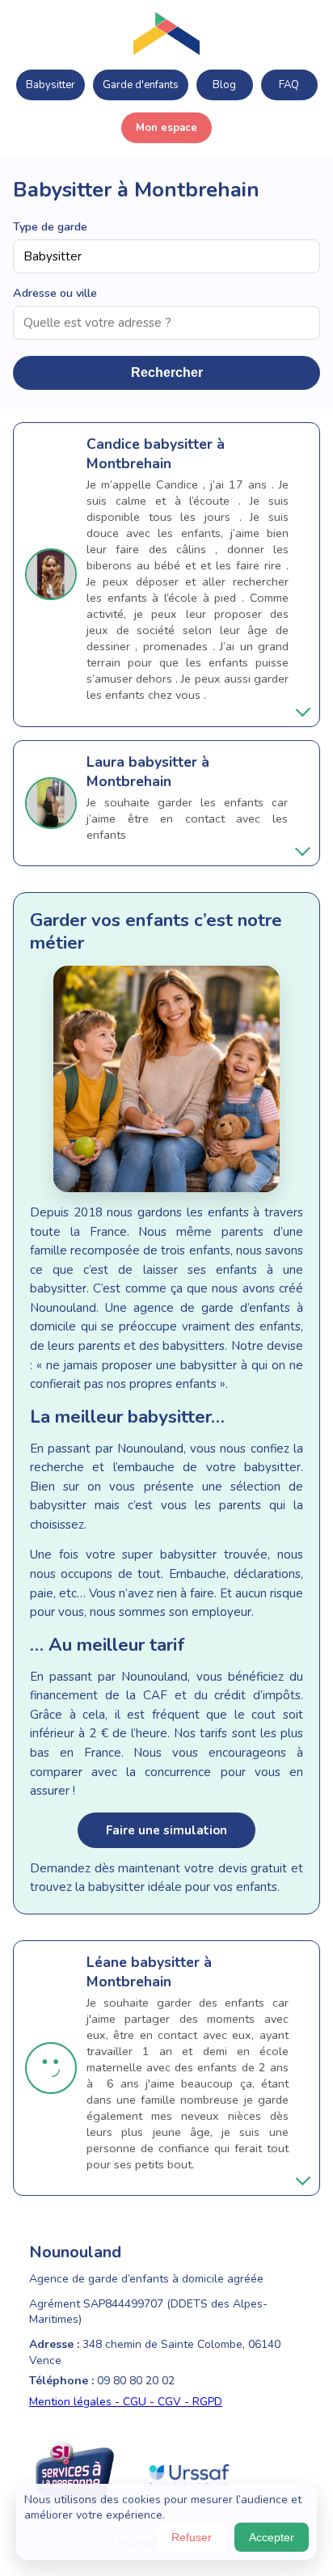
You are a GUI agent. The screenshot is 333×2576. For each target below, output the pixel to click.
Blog (224, 85)
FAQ (289, 85)
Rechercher (167, 372)
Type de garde (50, 226)
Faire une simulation (166, 1830)
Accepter (272, 2537)
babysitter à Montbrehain (156, 454)
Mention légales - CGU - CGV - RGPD (126, 2402)
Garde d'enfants (141, 85)
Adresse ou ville (55, 293)
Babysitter (51, 85)
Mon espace (166, 128)
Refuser (192, 2537)
